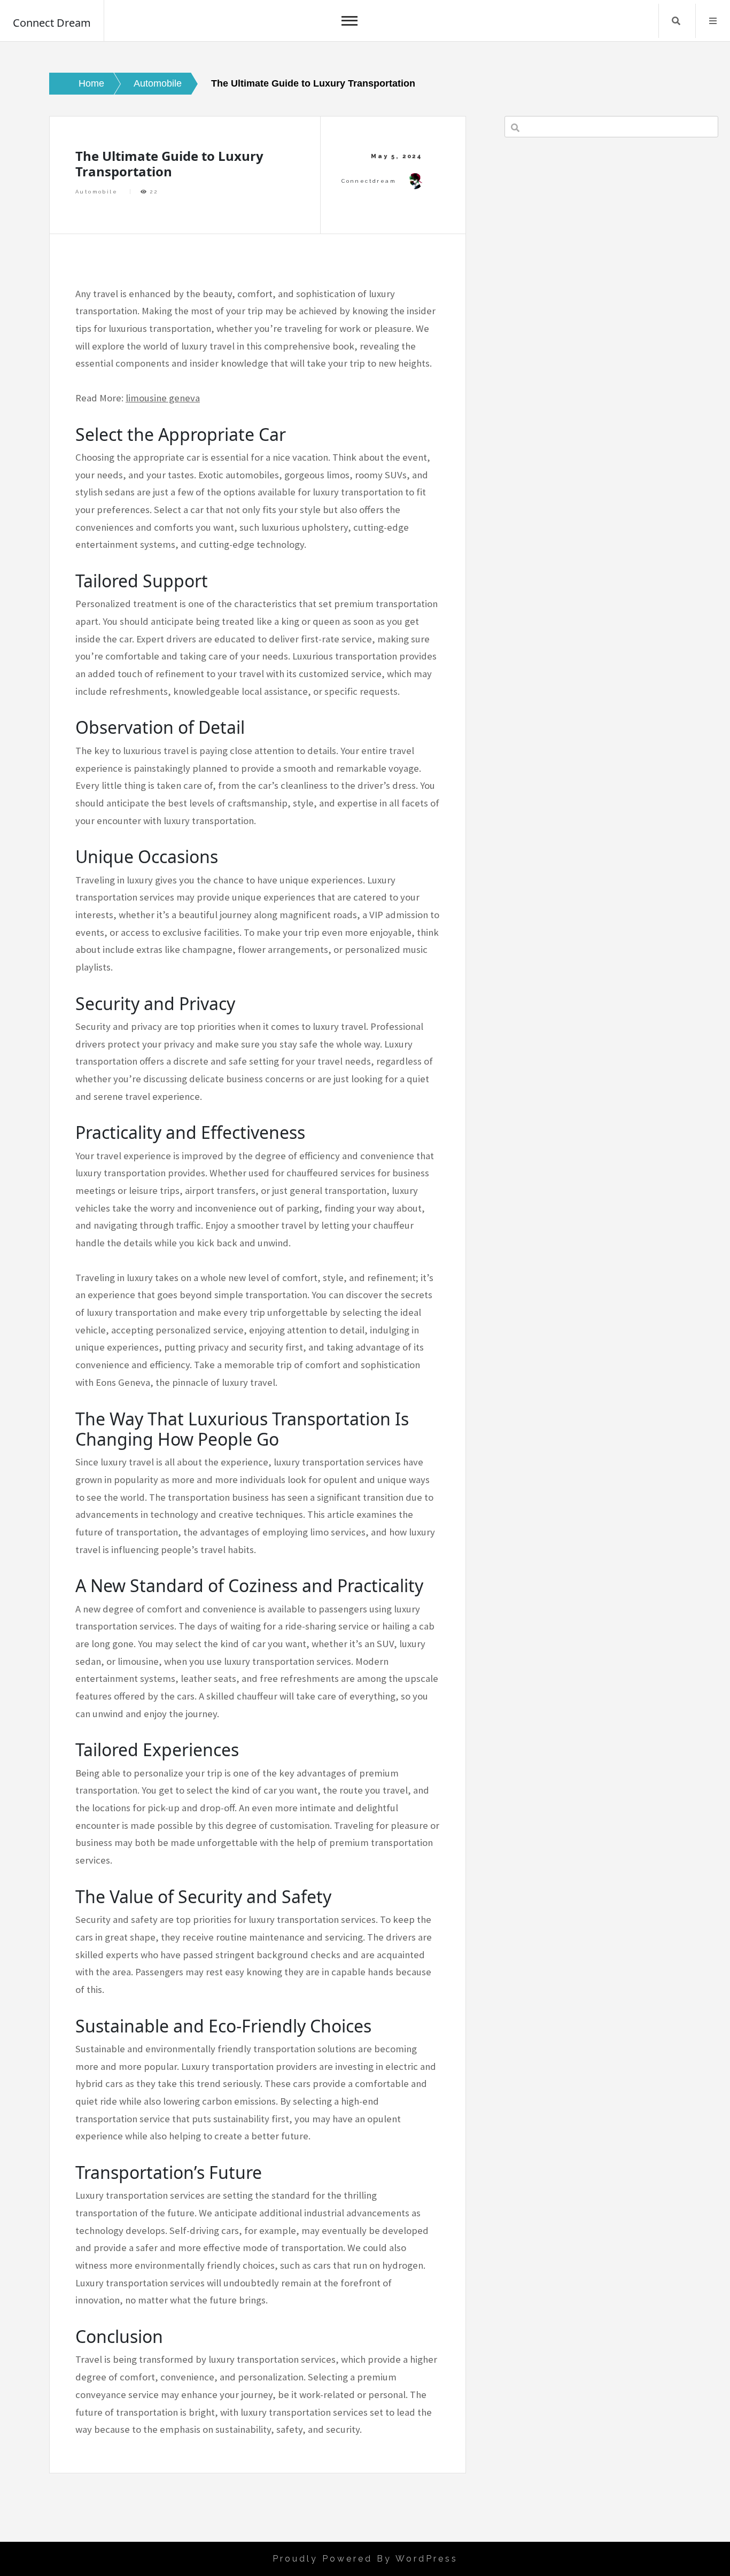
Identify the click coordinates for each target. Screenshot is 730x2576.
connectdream (369, 181)
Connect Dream (52, 23)
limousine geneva (163, 398)
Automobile (96, 192)
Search (676, 21)
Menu (713, 21)
